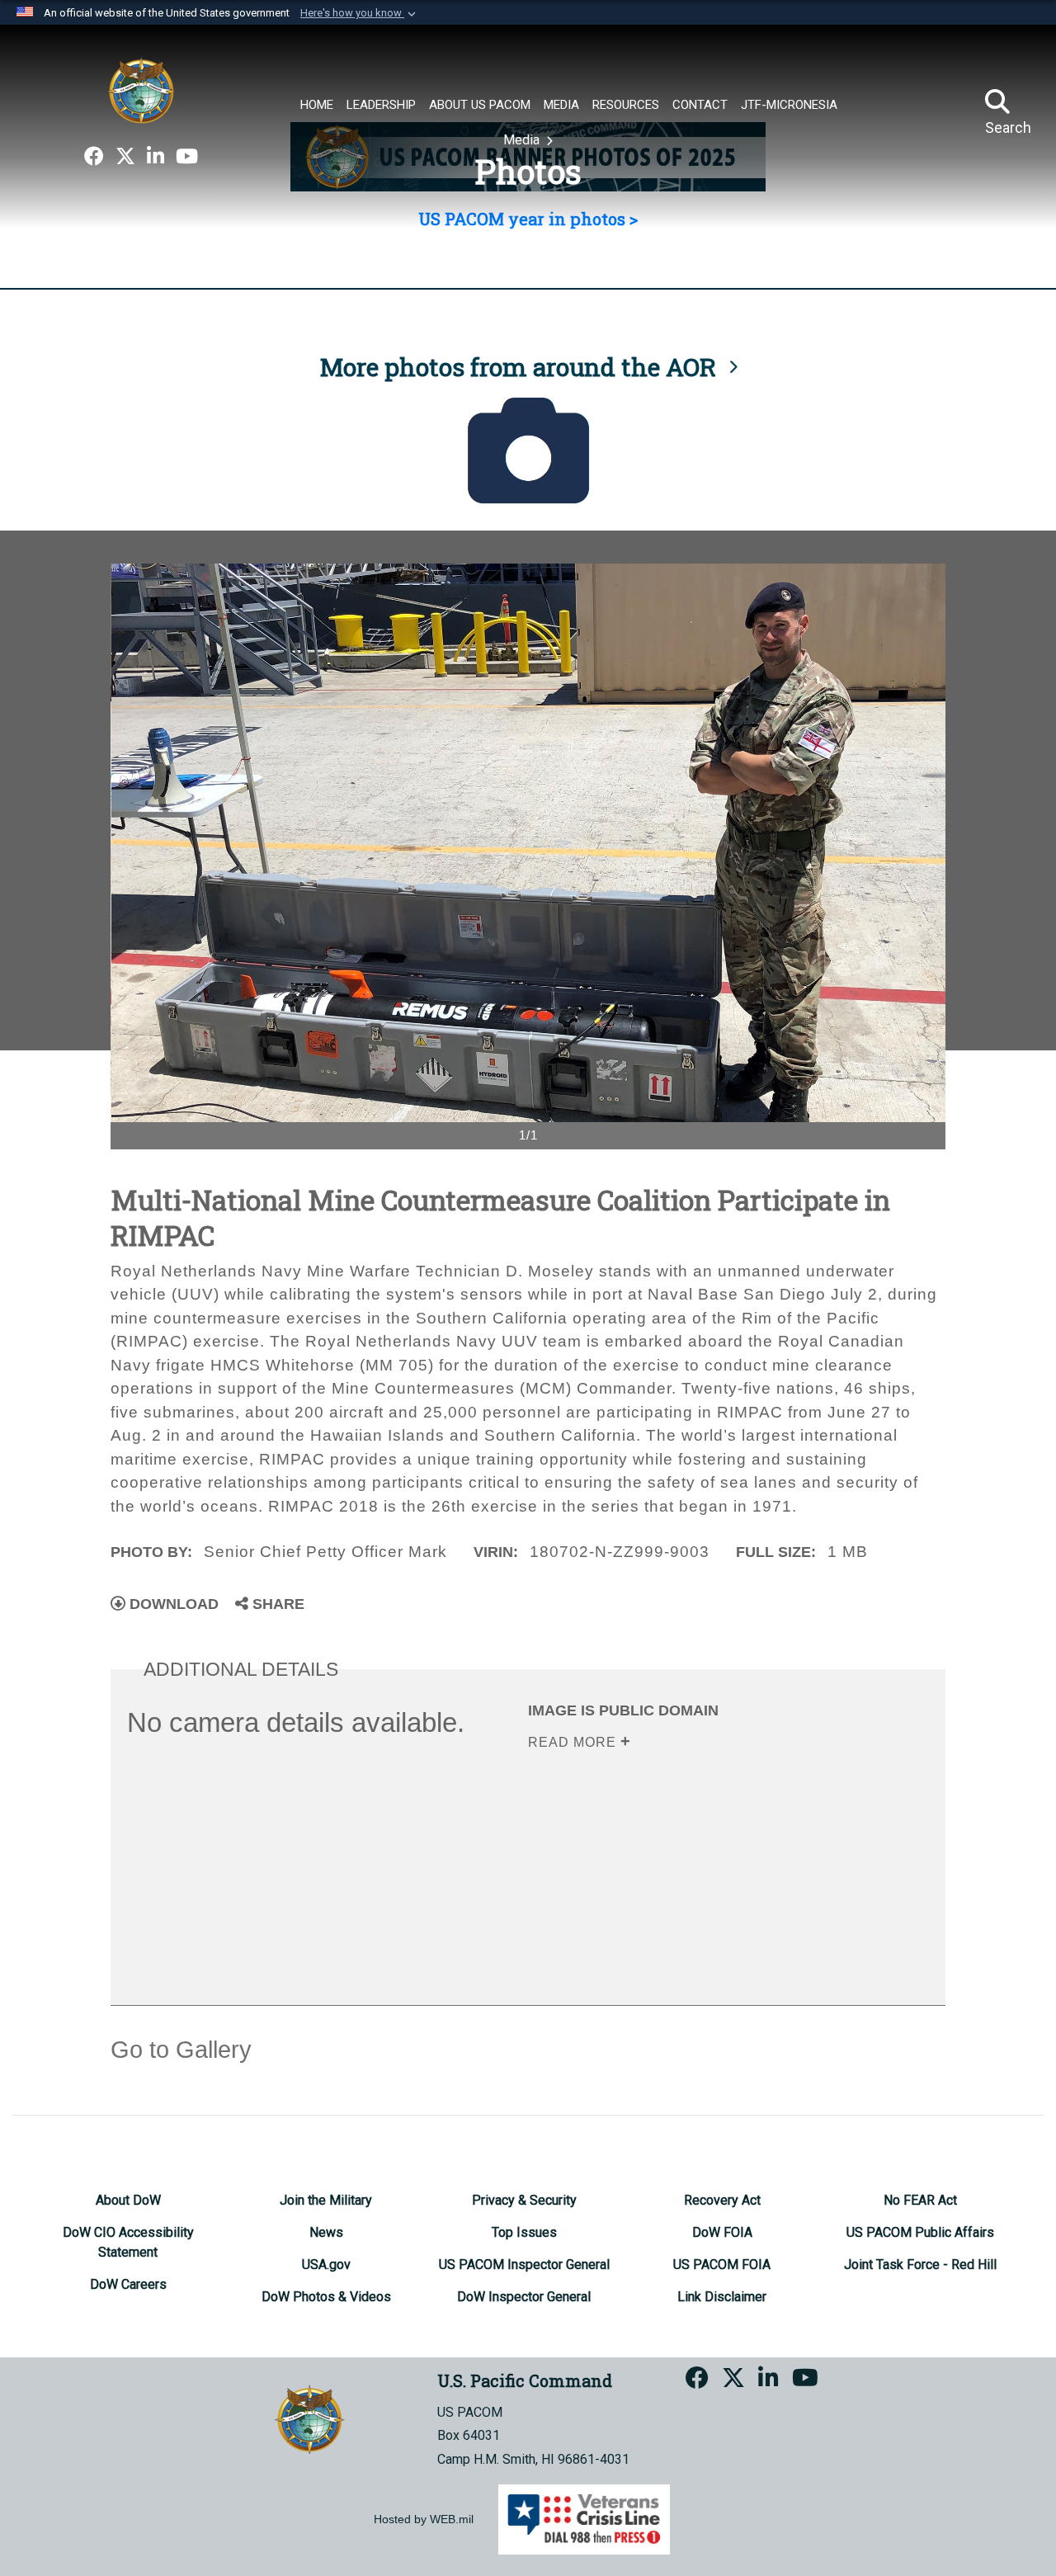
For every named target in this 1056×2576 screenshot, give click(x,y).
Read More (574, 1742)
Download (172, 1604)
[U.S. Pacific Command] (141, 91)
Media (523, 140)
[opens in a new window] (94, 157)
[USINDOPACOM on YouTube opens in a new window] (187, 157)
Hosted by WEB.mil (424, 2519)
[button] (360, 13)
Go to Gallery (181, 2050)
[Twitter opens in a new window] (125, 157)
